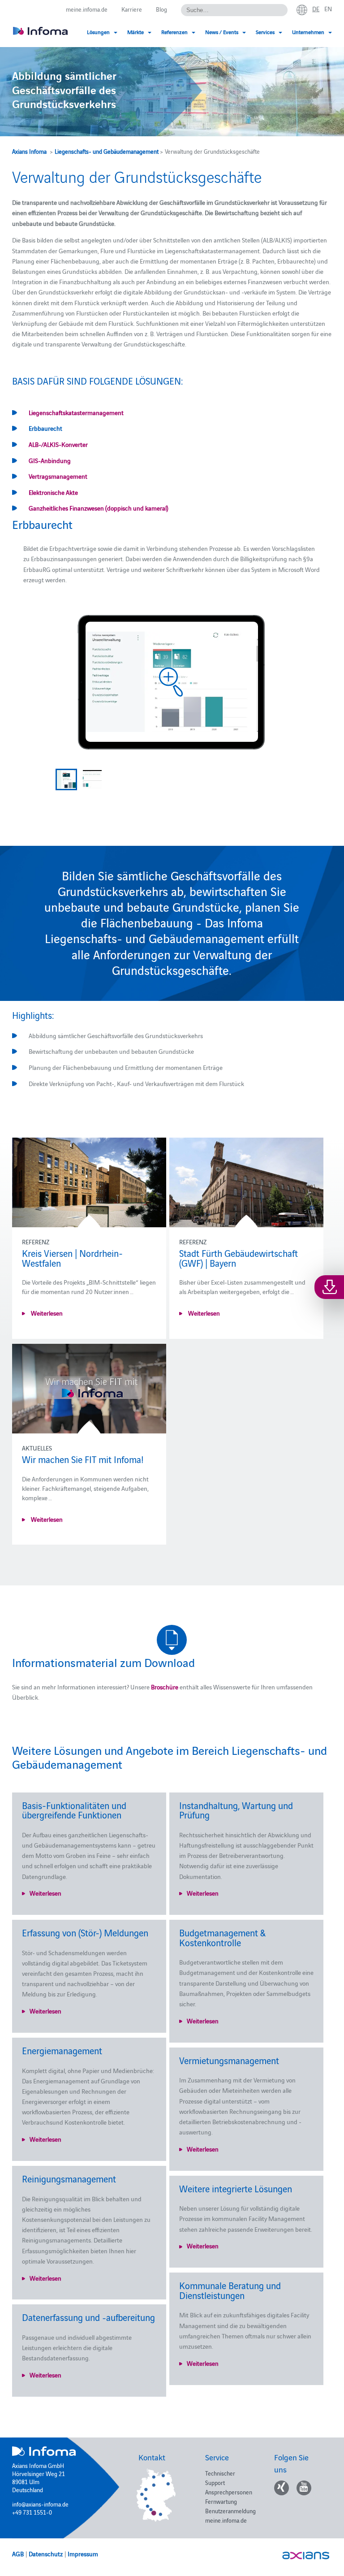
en (328, 9)
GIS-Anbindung (50, 460)
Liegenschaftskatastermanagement (76, 412)
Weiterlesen (46, 1313)
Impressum (83, 2554)
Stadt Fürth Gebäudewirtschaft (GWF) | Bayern (239, 1258)
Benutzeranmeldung (230, 2511)
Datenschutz (46, 2554)
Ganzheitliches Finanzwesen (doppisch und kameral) (99, 508)
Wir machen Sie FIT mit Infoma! (83, 1459)
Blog (161, 9)
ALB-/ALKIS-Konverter (58, 444)
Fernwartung (221, 2501)
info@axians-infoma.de (40, 2504)
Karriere (132, 9)
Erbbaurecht (45, 428)
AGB (18, 2554)
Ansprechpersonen (229, 2492)
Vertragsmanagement (58, 476)
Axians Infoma (29, 151)
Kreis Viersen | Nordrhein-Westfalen (72, 1258)
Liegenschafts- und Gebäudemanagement (107, 151)
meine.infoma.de (87, 9)
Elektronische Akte (53, 492)
